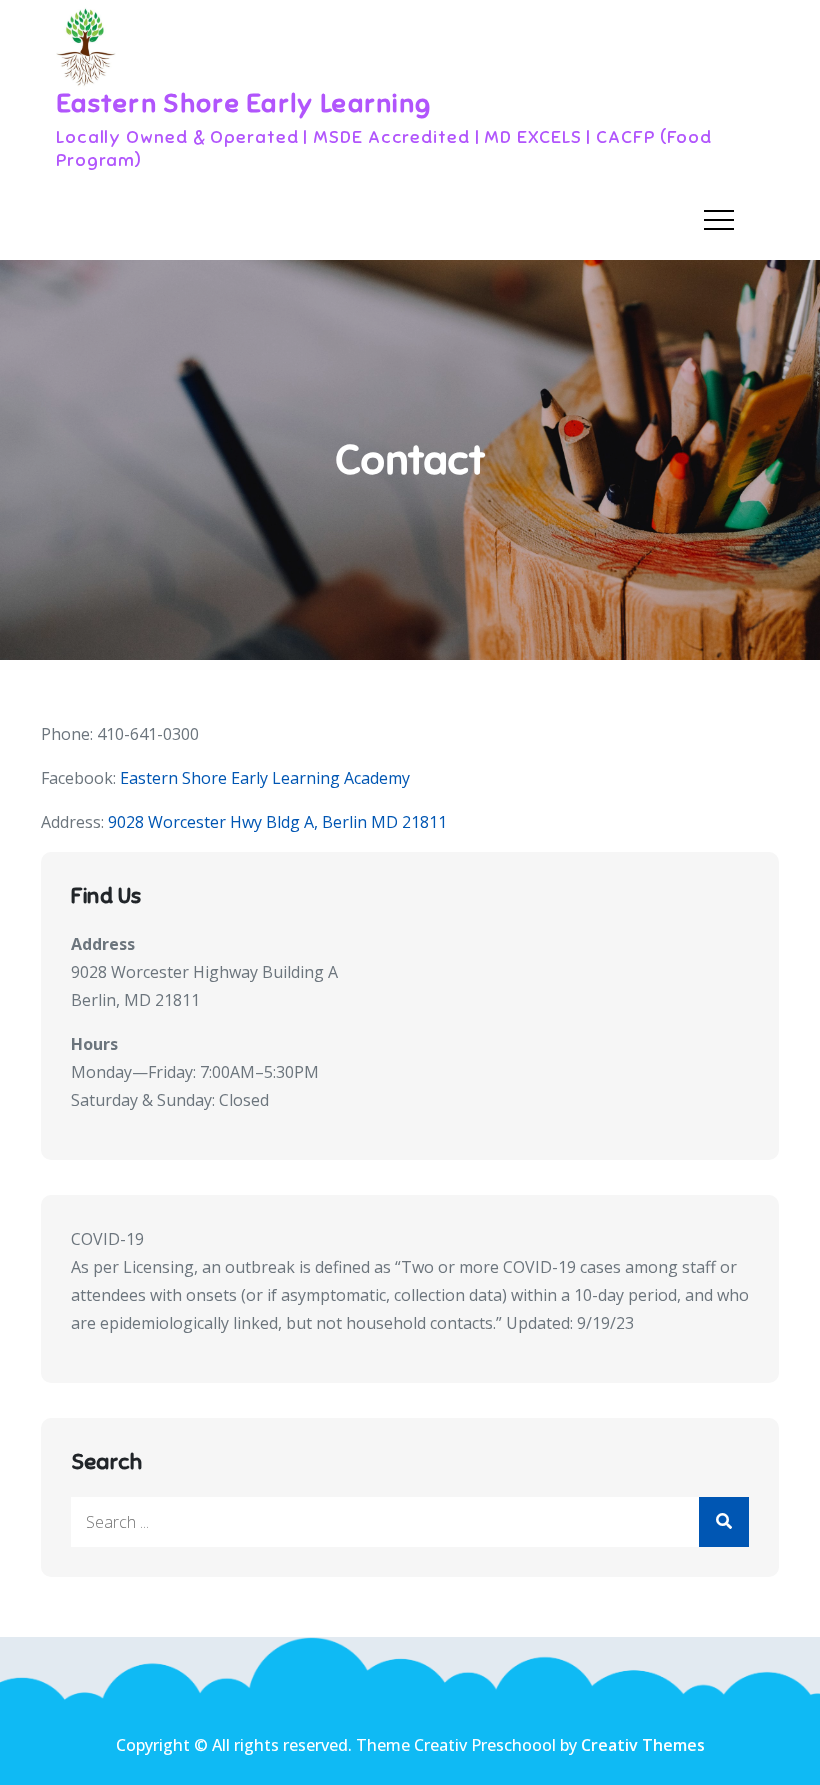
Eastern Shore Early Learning (243, 103)
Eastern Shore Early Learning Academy (265, 778)
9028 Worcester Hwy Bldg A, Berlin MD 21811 (277, 822)
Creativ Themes (643, 1745)
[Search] (724, 1522)
